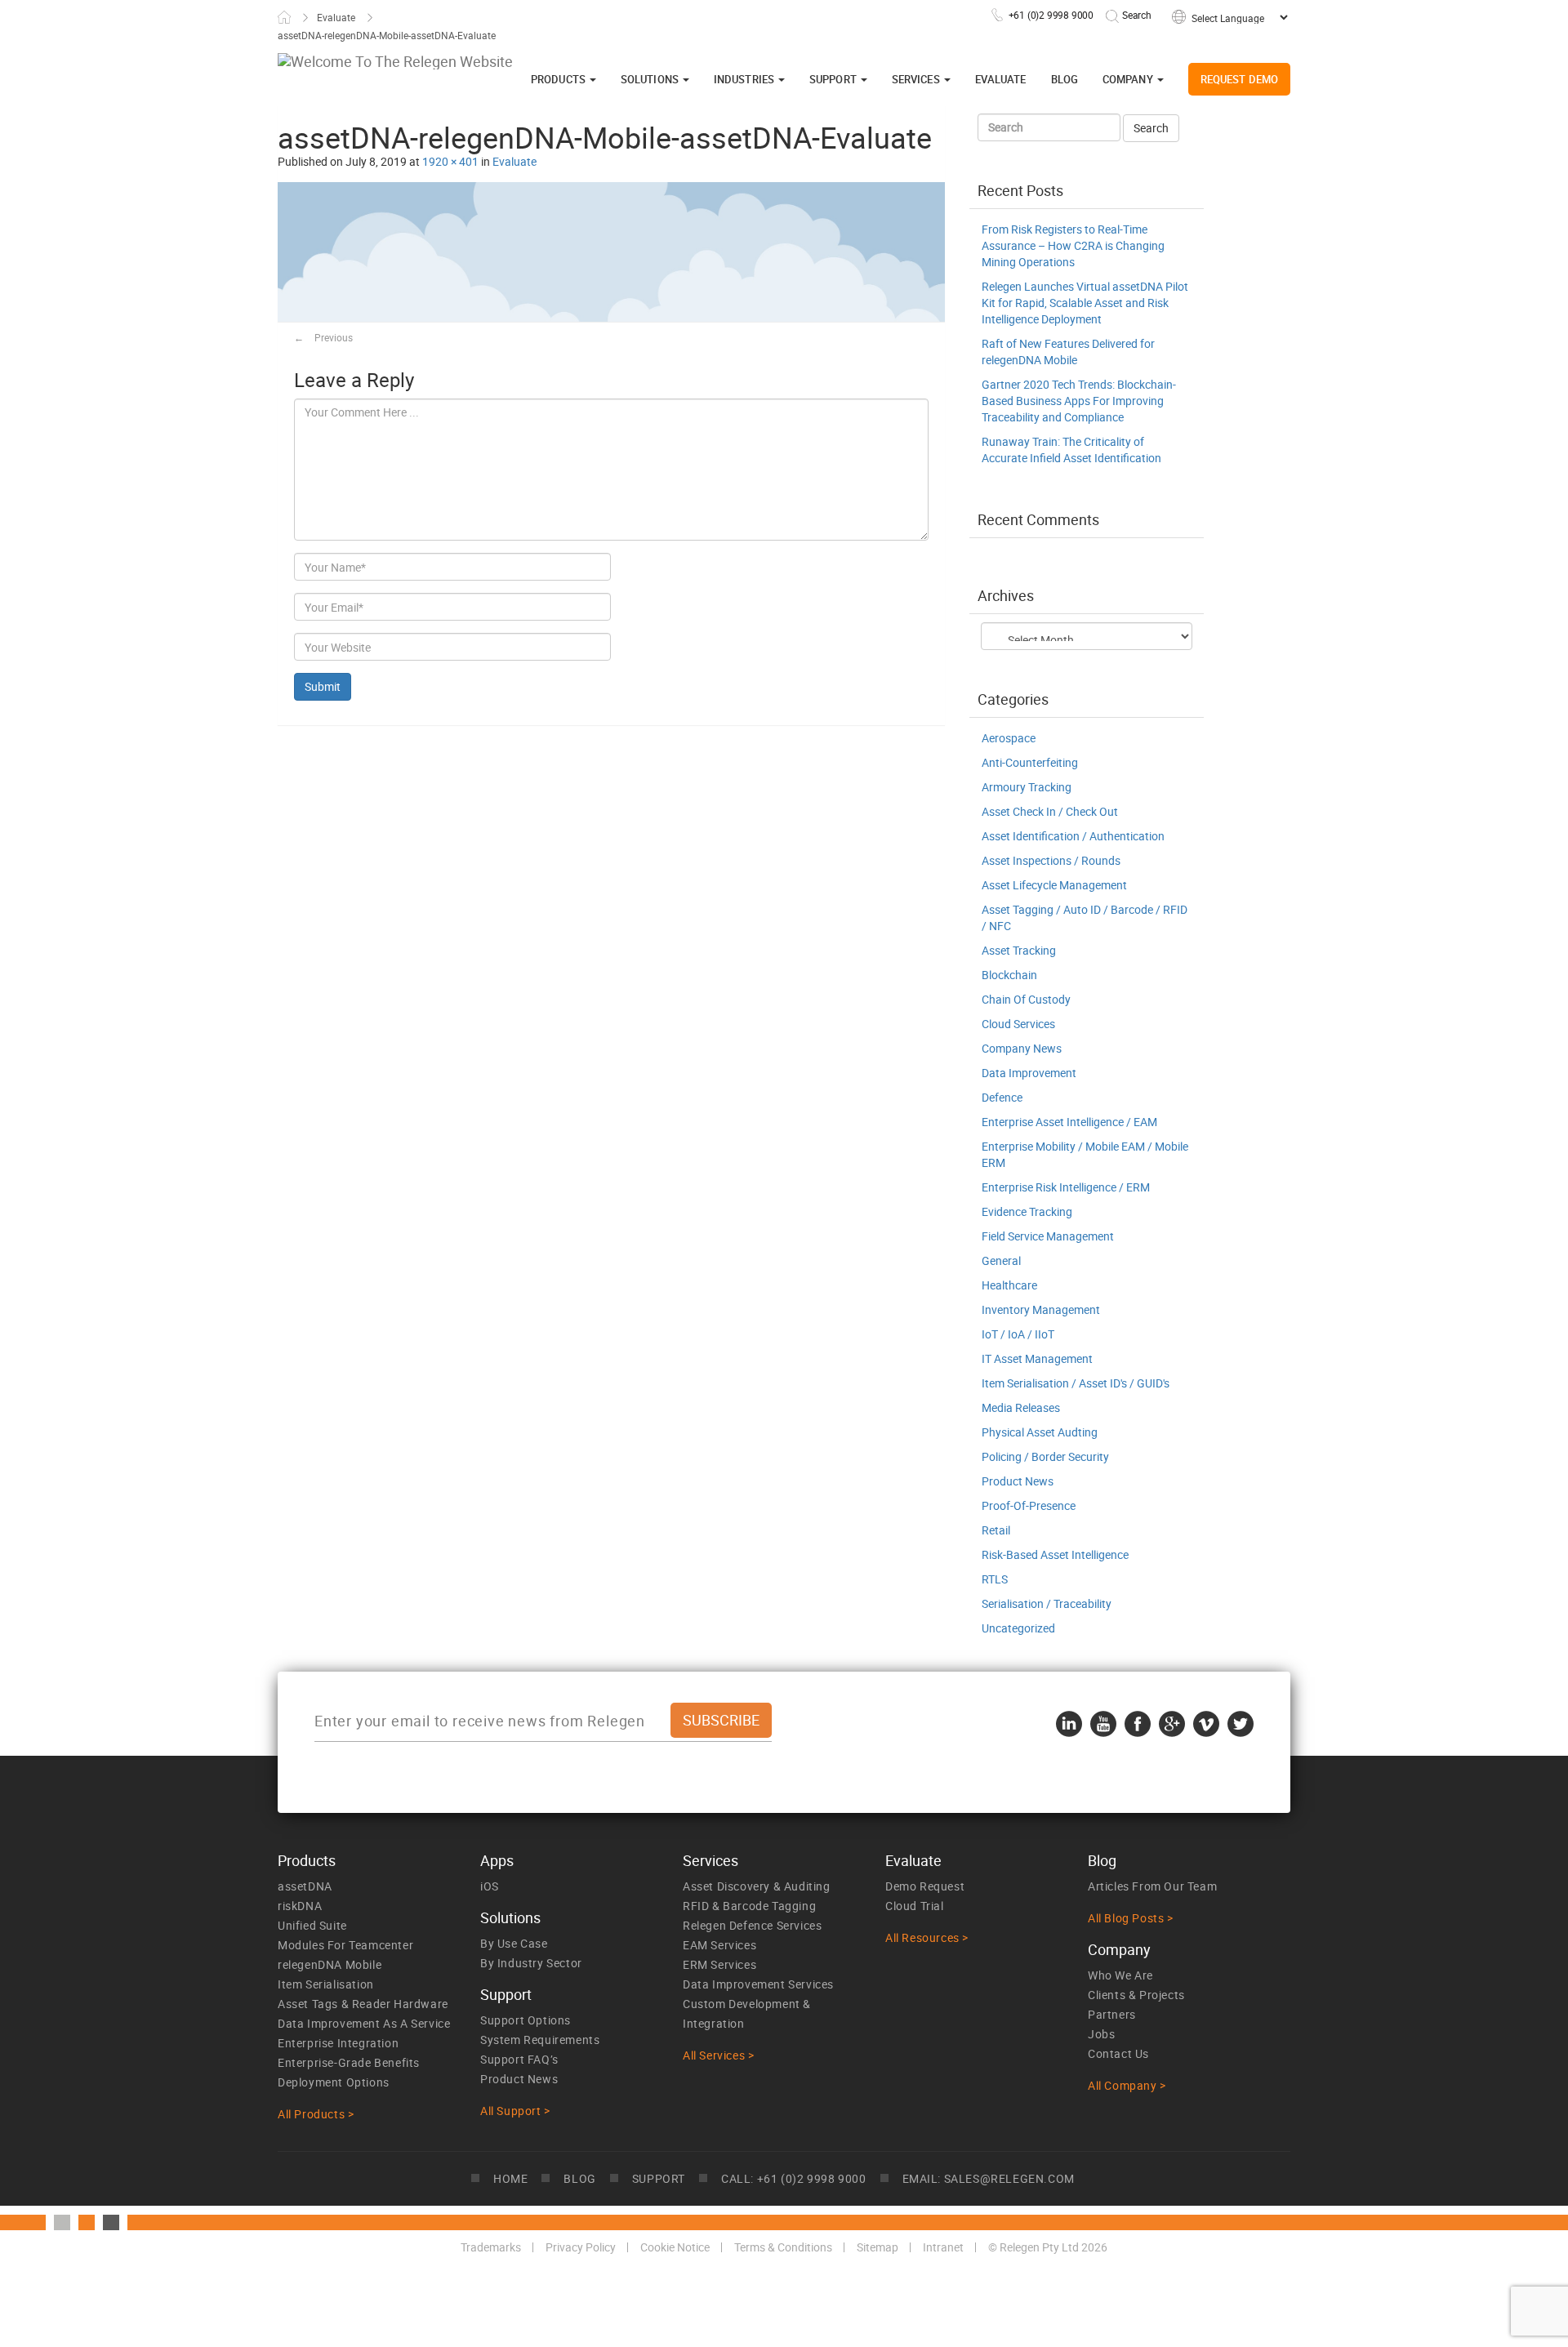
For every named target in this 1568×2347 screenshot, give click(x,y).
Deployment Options (334, 2082)
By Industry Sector (531, 1963)
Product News (1018, 1481)
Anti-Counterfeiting (1030, 762)
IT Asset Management (1037, 1358)
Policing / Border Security (1045, 1456)
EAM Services (719, 1945)
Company (1129, 79)
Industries (745, 79)
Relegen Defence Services (752, 1925)
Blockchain (1009, 975)
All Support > (515, 2111)
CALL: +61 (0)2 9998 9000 (793, 2178)
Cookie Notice (675, 2247)
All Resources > (927, 1937)
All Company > (1127, 2085)
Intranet (943, 2247)
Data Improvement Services (758, 1984)
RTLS (995, 1579)
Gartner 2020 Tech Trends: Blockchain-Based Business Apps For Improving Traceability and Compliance (1079, 401)
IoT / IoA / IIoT (1018, 1334)
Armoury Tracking (1027, 787)
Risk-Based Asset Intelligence (1055, 1554)
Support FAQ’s (519, 2059)
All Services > (718, 2055)
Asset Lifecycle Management (1054, 885)
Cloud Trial (915, 1906)
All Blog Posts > (1131, 1918)
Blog (1065, 79)
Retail (996, 1530)
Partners (1112, 2014)
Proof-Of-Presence (1029, 1505)
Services (917, 79)
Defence (1002, 1097)
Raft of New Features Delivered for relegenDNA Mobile (1068, 352)
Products (559, 79)
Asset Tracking (1019, 950)
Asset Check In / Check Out (1050, 811)
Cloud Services (1018, 1024)
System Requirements (540, 2040)
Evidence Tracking (1027, 1211)
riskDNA (300, 1906)
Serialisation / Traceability (1047, 1603)
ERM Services (719, 1964)
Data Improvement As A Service (364, 2023)
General (1001, 1260)
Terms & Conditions (783, 2247)
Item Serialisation (326, 1984)
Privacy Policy (581, 2247)
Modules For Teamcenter (345, 1945)
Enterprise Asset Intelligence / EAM (1069, 1122)
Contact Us (1118, 2053)
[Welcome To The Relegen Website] (395, 61)
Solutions (651, 79)
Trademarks (491, 2247)
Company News (1022, 1048)
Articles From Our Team (1152, 1886)
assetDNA (305, 1886)
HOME (510, 2178)
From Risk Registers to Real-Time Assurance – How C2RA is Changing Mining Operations (1073, 245)
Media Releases (1021, 1407)
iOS (490, 1886)
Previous (323, 337)
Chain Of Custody (1026, 999)
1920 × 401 (450, 161)
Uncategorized (1018, 1628)
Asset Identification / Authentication (1073, 836)
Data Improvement (1029, 1073)
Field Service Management (1048, 1236)
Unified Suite (312, 1925)
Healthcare (1009, 1285)
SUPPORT (659, 2178)
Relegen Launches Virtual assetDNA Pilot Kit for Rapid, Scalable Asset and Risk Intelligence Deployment (1085, 303)
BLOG (579, 2178)
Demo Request (925, 1886)
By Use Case (514, 1943)
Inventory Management (1041, 1309)
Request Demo (1239, 79)
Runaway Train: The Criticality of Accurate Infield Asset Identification (1071, 450)
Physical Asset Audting (1040, 1432)
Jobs (1101, 2034)
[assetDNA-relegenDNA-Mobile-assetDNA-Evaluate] (611, 250)
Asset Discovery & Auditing (757, 1886)
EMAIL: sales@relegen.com (989, 2178)
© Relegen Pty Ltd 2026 (1048, 2247)
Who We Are (1120, 1975)
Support (834, 79)
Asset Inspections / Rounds (1051, 860)
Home (284, 17)
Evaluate (336, 17)
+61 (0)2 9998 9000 (1051, 15)
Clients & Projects (1136, 1995)
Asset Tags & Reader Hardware (363, 2004)
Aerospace (1009, 738)
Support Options (526, 2020)
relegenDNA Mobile (330, 1964)
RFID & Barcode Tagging (749, 1906)
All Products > (316, 2114)
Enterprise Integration (338, 2043)
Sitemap (878, 2247)
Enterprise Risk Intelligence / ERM (1066, 1187)
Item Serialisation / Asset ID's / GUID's (1076, 1383)
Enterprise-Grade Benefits (349, 2062)
